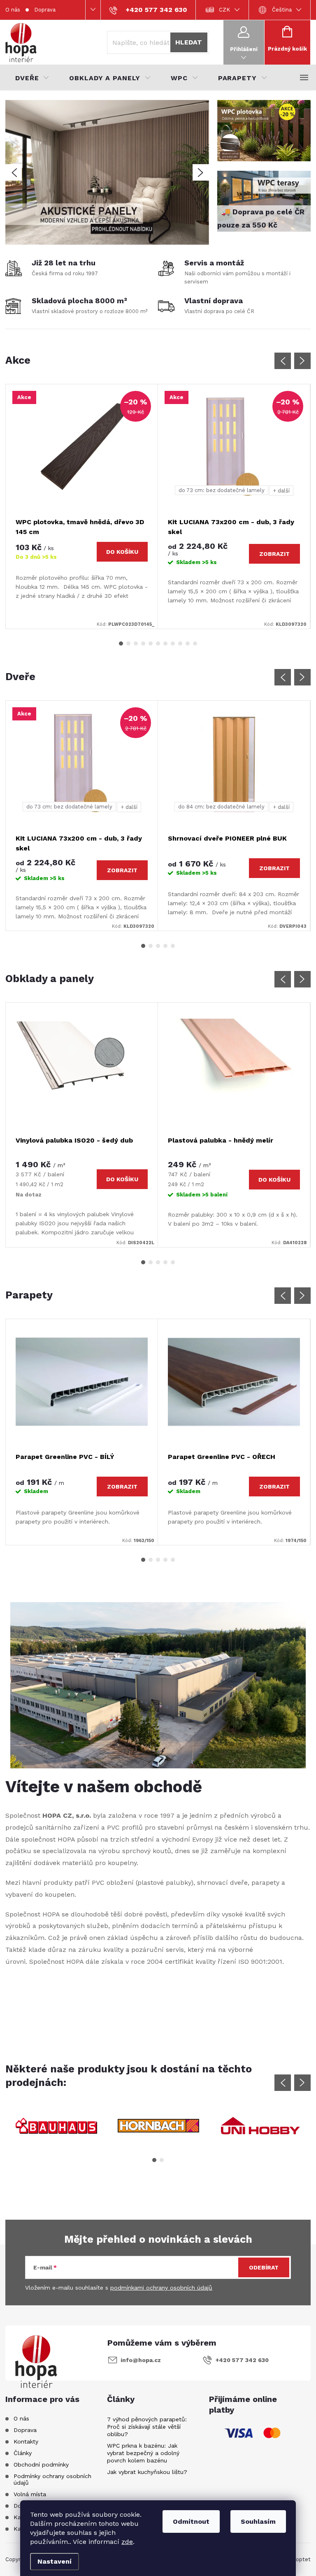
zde (127, 2542)
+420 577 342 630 (242, 2360)
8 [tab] (173, 643)
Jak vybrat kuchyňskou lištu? (147, 2472)
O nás (13, 10)
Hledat (189, 42)
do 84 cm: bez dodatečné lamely (221, 807)
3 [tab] (136, 643)
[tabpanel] (82, 506)
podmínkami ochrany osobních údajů (161, 2288)
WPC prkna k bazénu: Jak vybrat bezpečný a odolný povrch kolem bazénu (143, 2453)
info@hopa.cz (141, 2360)
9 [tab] (180, 643)
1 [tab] (121, 643)
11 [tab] (195, 643)
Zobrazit (274, 554)
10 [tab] (188, 643)
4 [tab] (143, 643)
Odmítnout (191, 2521)
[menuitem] (32, 78)
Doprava (45, 10)
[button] (14, 172)
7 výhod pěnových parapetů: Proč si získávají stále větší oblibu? (147, 2427)
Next (302, 361)
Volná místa (30, 2494)
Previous (283, 361)
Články (23, 2453)
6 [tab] (158, 643)
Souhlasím (258, 2521)
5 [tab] (151, 643)
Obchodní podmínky (41, 2465)
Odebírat (264, 2267)
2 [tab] (128, 643)
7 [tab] (165, 643)
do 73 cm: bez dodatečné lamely (222, 490)
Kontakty (26, 2441)
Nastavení (55, 2561)
